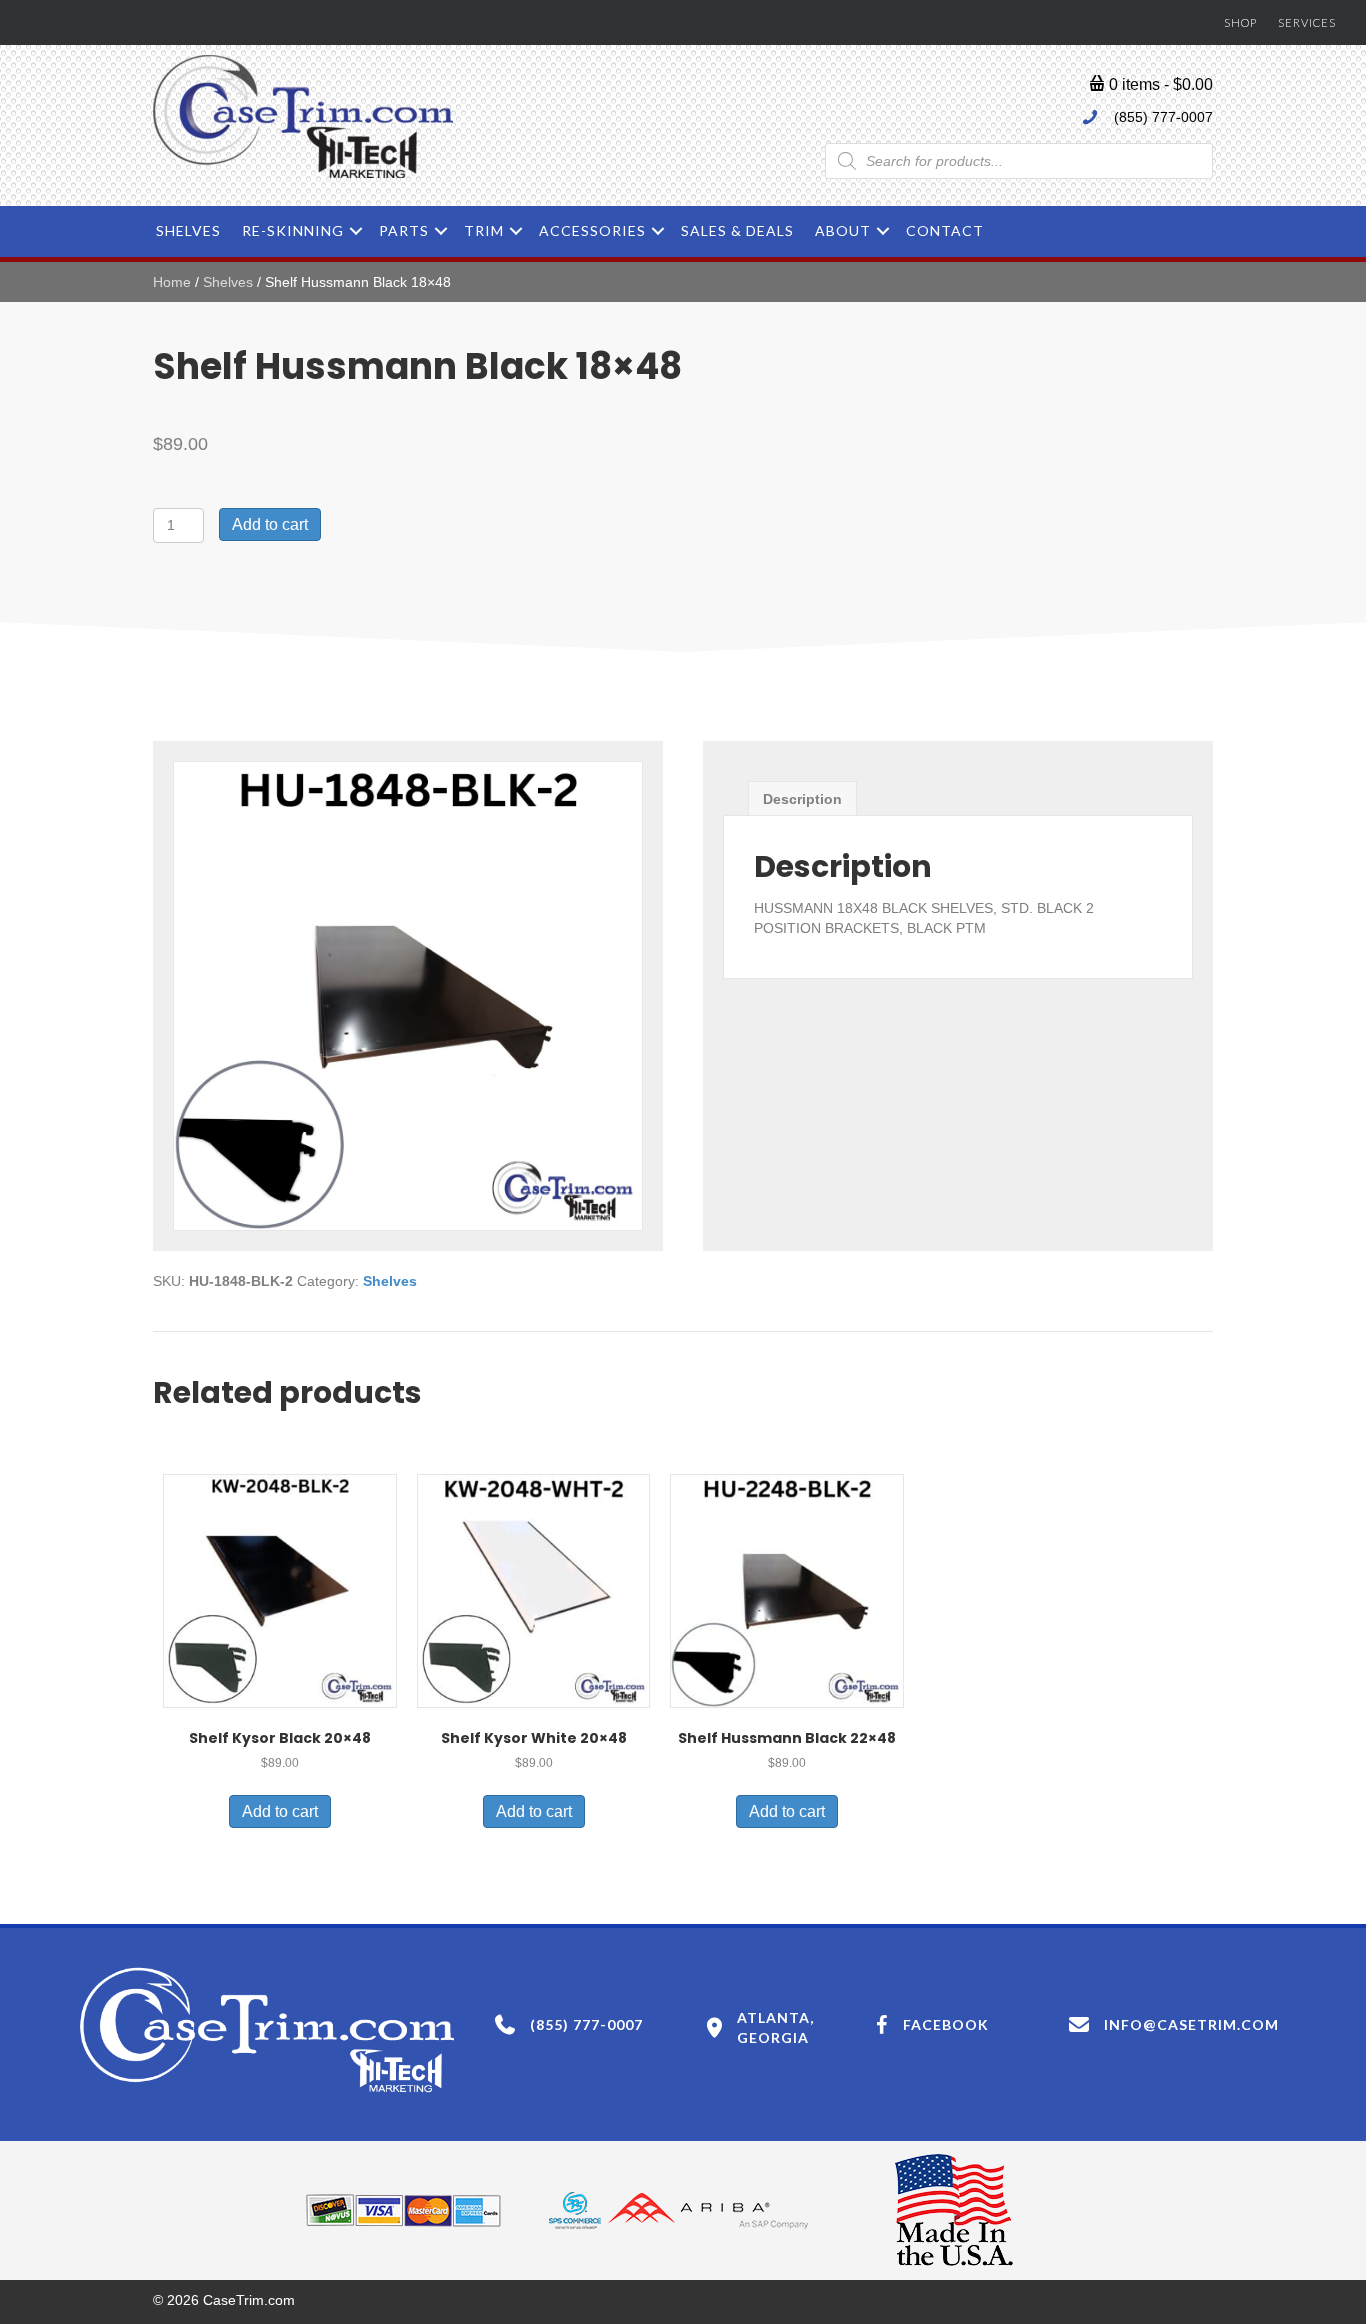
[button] (356, 231)
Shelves (188, 230)
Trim (484, 230)
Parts (404, 230)
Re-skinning (293, 230)
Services (1307, 22)
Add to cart (270, 524)
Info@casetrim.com (1191, 2024)
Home (172, 282)
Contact (945, 230)
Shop (1240, 22)
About (843, 230)
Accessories (592, 230)
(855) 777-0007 (1163, 117)
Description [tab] (802, 799)
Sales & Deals (737, 230)
